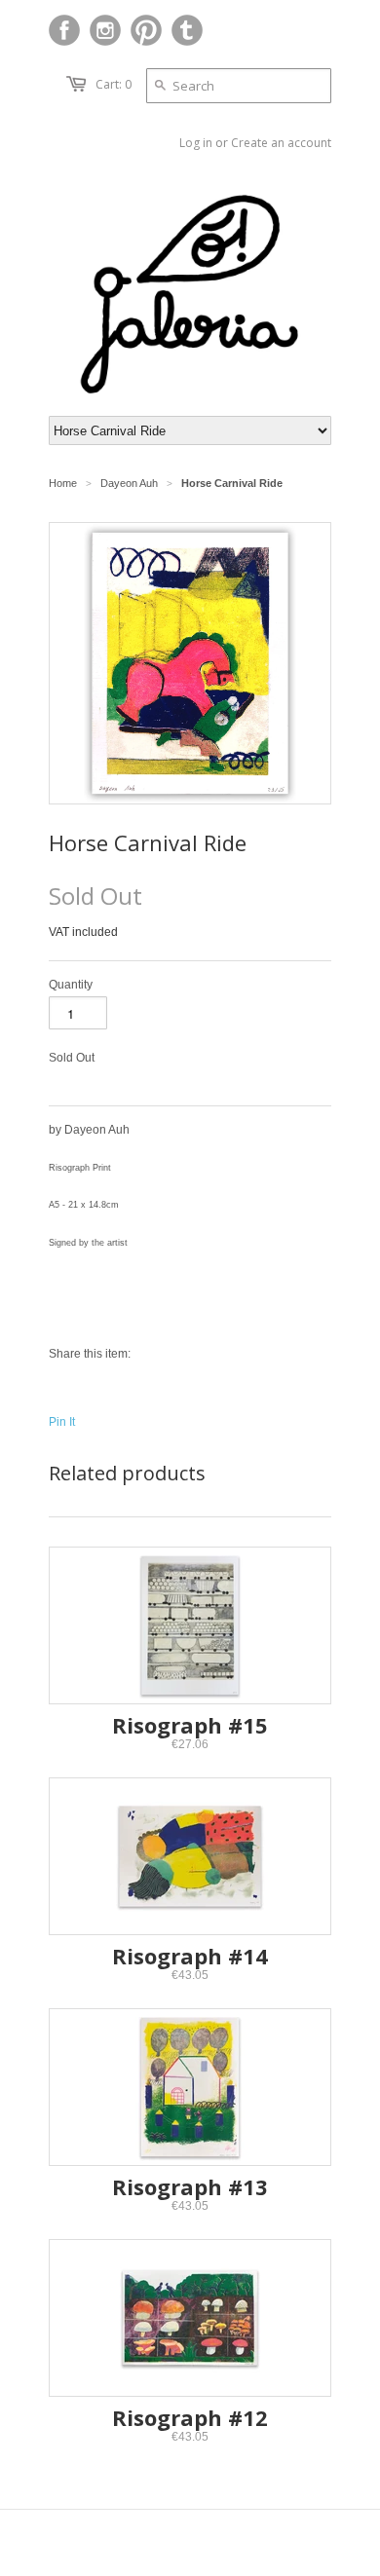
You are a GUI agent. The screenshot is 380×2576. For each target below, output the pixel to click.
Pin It (62, 1422)
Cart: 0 (114, 84)
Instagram (105, 30)
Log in (196, 143)
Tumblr (187, 30)
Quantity (71, 985)
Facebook (64, 30)
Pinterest (146, 30)
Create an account (281, 143)
